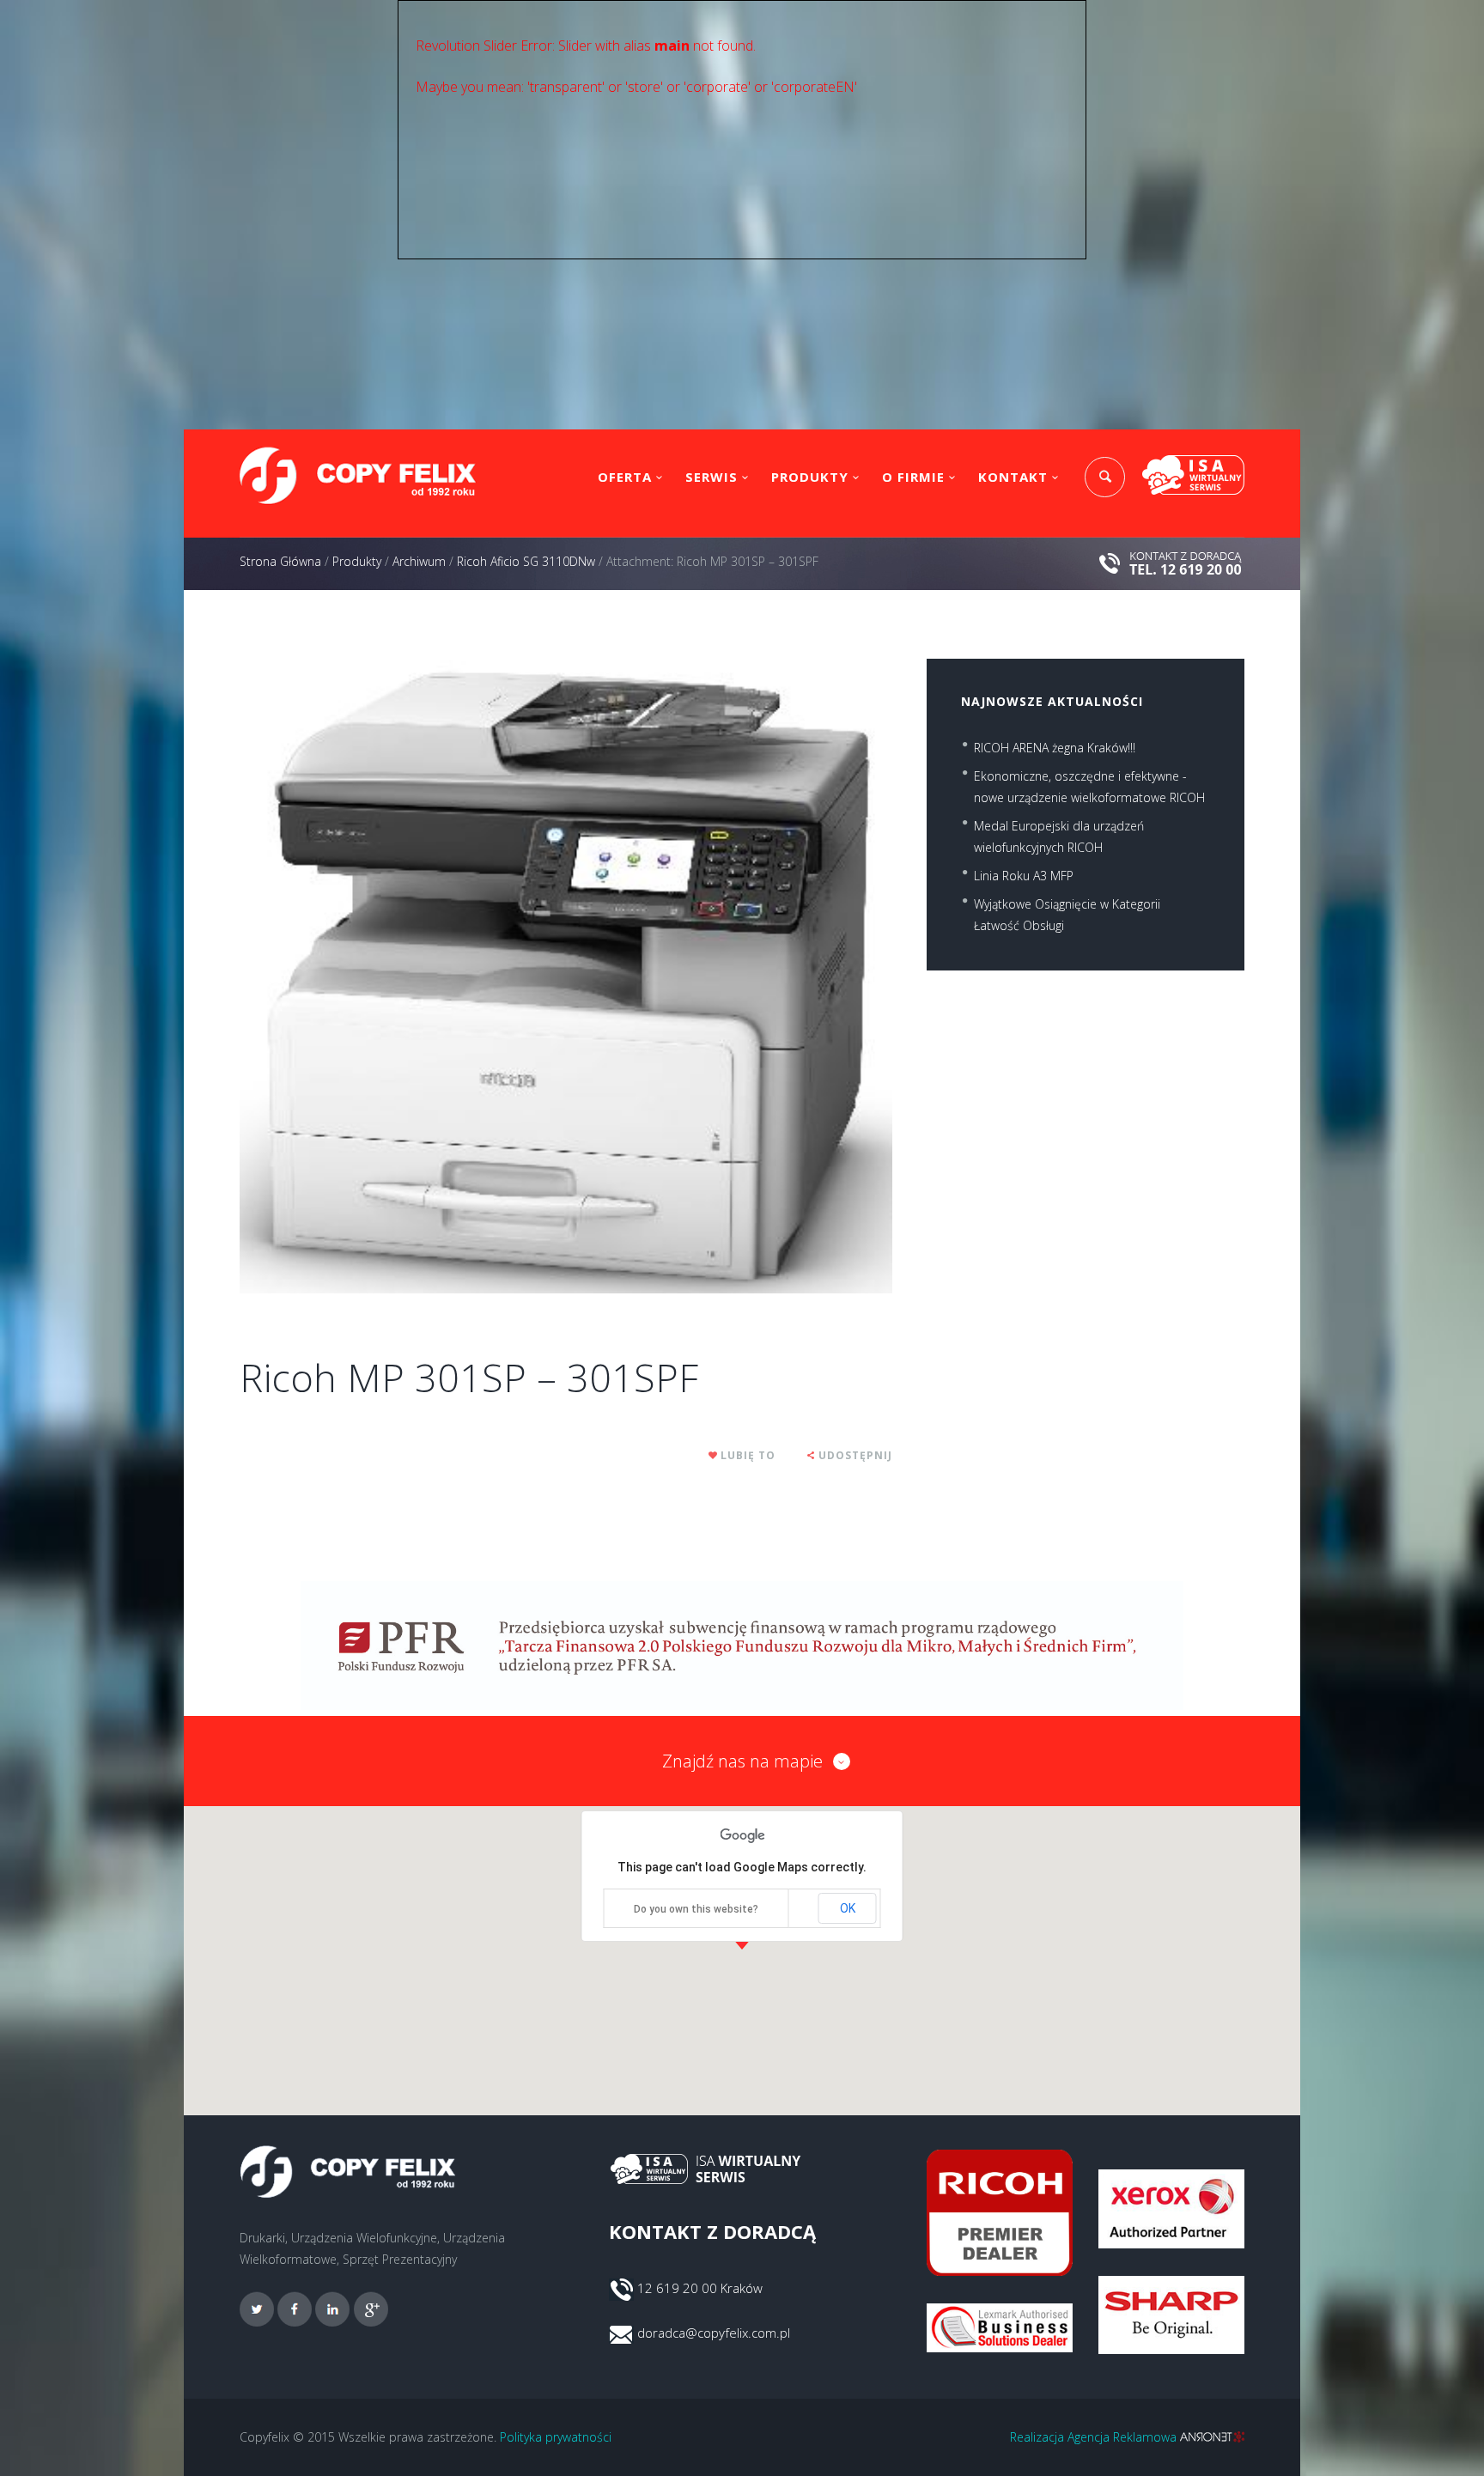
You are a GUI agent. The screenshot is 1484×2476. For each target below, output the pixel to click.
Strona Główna (280, 561)
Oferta (625, 477)
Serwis (712, 477)
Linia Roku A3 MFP (1024, 876)
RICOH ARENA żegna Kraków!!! (1055, 748)
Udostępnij (855, 1455)
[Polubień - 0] (714, 1455)
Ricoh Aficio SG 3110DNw (526, 561)
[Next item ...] (729, 976)
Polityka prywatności (556, 2437)
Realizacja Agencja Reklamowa (1095, 2437)
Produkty (810, 477)
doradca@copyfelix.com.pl (714, 2333)
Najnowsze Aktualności (1052, 701)
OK (848, 1908)
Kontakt (1013, 477)
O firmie (913, 477)
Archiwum (419, 561)
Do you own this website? (696, 1909)
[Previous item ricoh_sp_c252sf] (403, 976)
